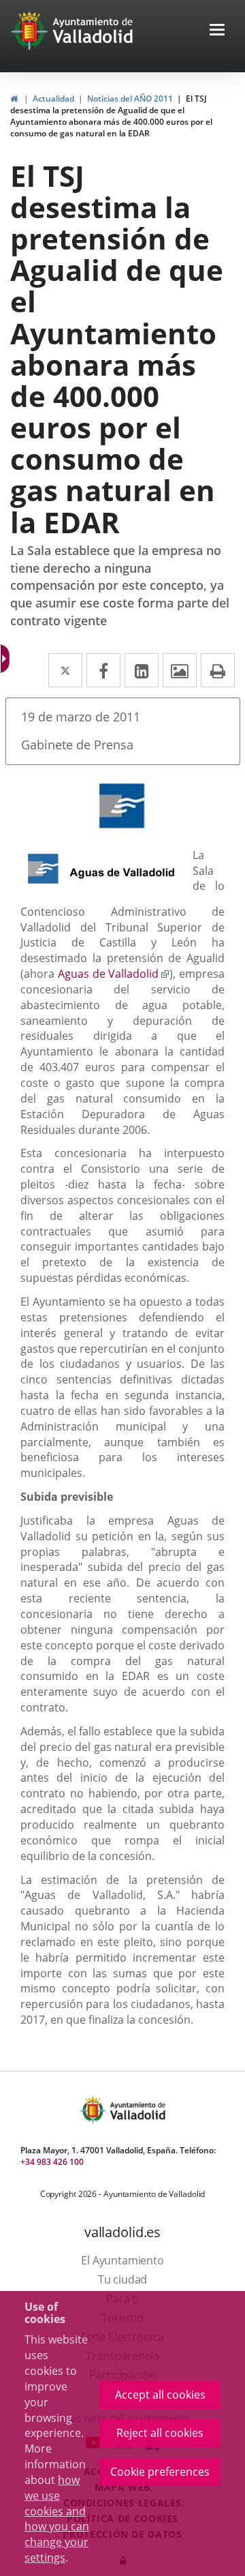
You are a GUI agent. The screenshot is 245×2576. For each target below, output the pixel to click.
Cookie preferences (160, 2472)
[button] (217, 31)
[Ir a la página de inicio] (31, 31)
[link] (14, 99)
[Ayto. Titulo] (137, 2110)
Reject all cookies (160, 2433)
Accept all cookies (160, 2395)
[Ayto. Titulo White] (93, 31)
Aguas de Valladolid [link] (114, 974)
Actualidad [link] (53, 99)
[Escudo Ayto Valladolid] (94, 2110)
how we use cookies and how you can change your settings (57, 2519)
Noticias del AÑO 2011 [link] (130, 99)
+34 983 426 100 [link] (52, 2162)
